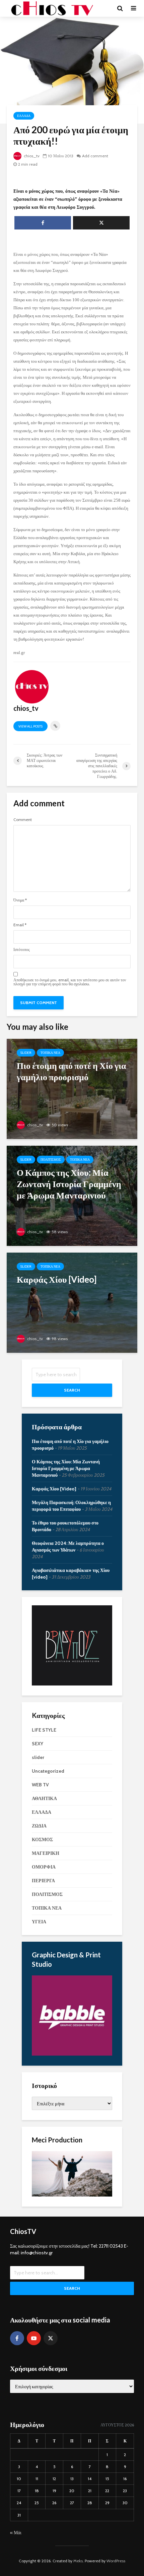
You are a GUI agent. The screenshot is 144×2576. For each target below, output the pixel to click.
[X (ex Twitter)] (51, 2338)
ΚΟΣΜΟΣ (42, 1839)
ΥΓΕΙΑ (39, 1922)
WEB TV (40, 1785)
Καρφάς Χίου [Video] (54, 1489)
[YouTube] (34, 2338)
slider (26, 1053)
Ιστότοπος (22, 950)
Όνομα (20, 900)
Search (72, 1390)
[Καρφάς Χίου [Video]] (72, 1302)
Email (20, 925)
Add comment (95, 156)
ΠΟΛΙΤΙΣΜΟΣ (51, 1160)
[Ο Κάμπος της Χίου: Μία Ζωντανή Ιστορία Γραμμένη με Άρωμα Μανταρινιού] (72, 1195)
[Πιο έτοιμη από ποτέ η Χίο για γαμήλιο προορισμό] (72, 1088)
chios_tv (31, 156)
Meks (78, 2561)
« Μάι (16, 2533)
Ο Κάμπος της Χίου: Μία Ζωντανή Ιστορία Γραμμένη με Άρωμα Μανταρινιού (66, 1468)
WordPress (116, 2561)
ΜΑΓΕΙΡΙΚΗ (46, 1853)
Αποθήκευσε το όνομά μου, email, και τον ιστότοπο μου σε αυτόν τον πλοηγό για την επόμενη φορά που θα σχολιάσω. (70, 982)
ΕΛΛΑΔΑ (24, 116)
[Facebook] (17, 2338)
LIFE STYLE (44, 1730)
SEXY (38, 1744)
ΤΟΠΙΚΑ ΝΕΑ (50, 1053)
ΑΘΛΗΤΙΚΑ (44, 1798)
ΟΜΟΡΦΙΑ (44, 1867)
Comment (23, 820)
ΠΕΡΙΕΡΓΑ (43, 1881)
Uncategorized (48, 1771)
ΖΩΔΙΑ (39, 1826)
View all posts (30, 726)
